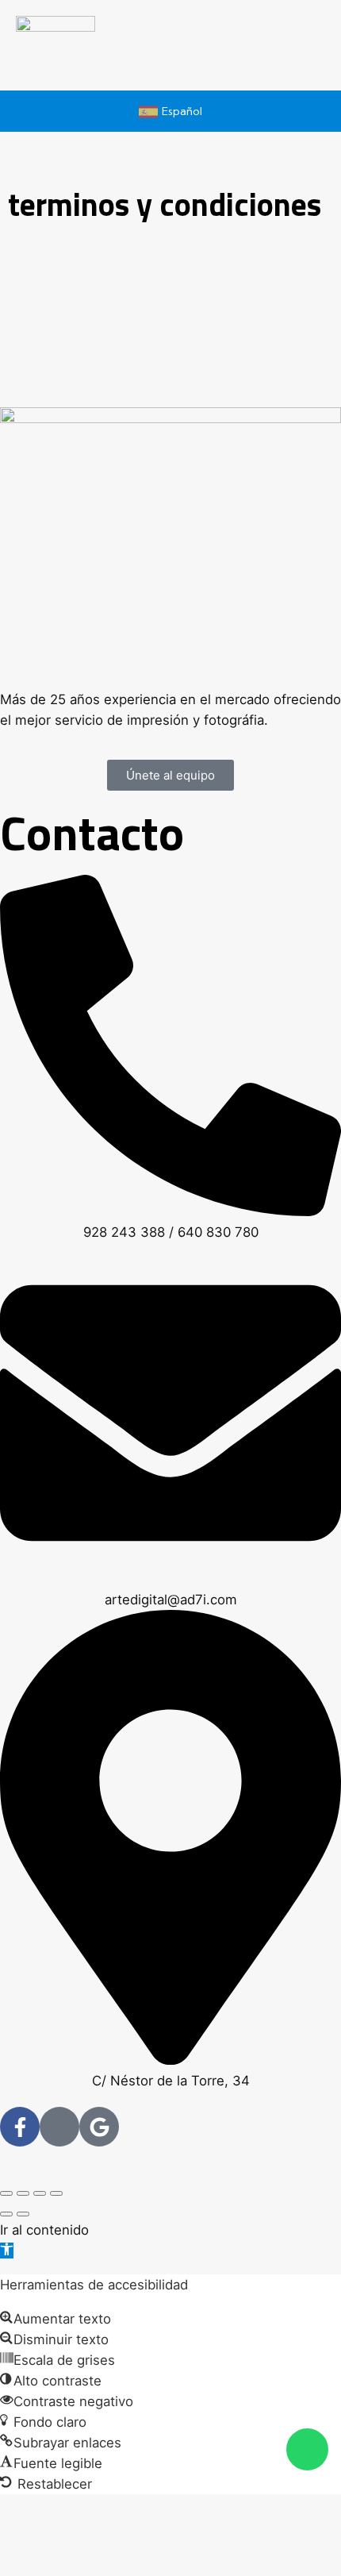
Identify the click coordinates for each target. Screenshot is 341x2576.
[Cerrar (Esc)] (56, 2193)
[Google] (99, 2127)
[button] (7, 2251)
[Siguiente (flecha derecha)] (23, 2214)
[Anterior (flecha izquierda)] (6, 2214)
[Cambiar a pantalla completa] (23, 2193)
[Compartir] (40, 2193)
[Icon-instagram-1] (59, 2127)
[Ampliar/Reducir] (6, 2193)
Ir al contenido (44, 2230)
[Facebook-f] (20, 2127)
